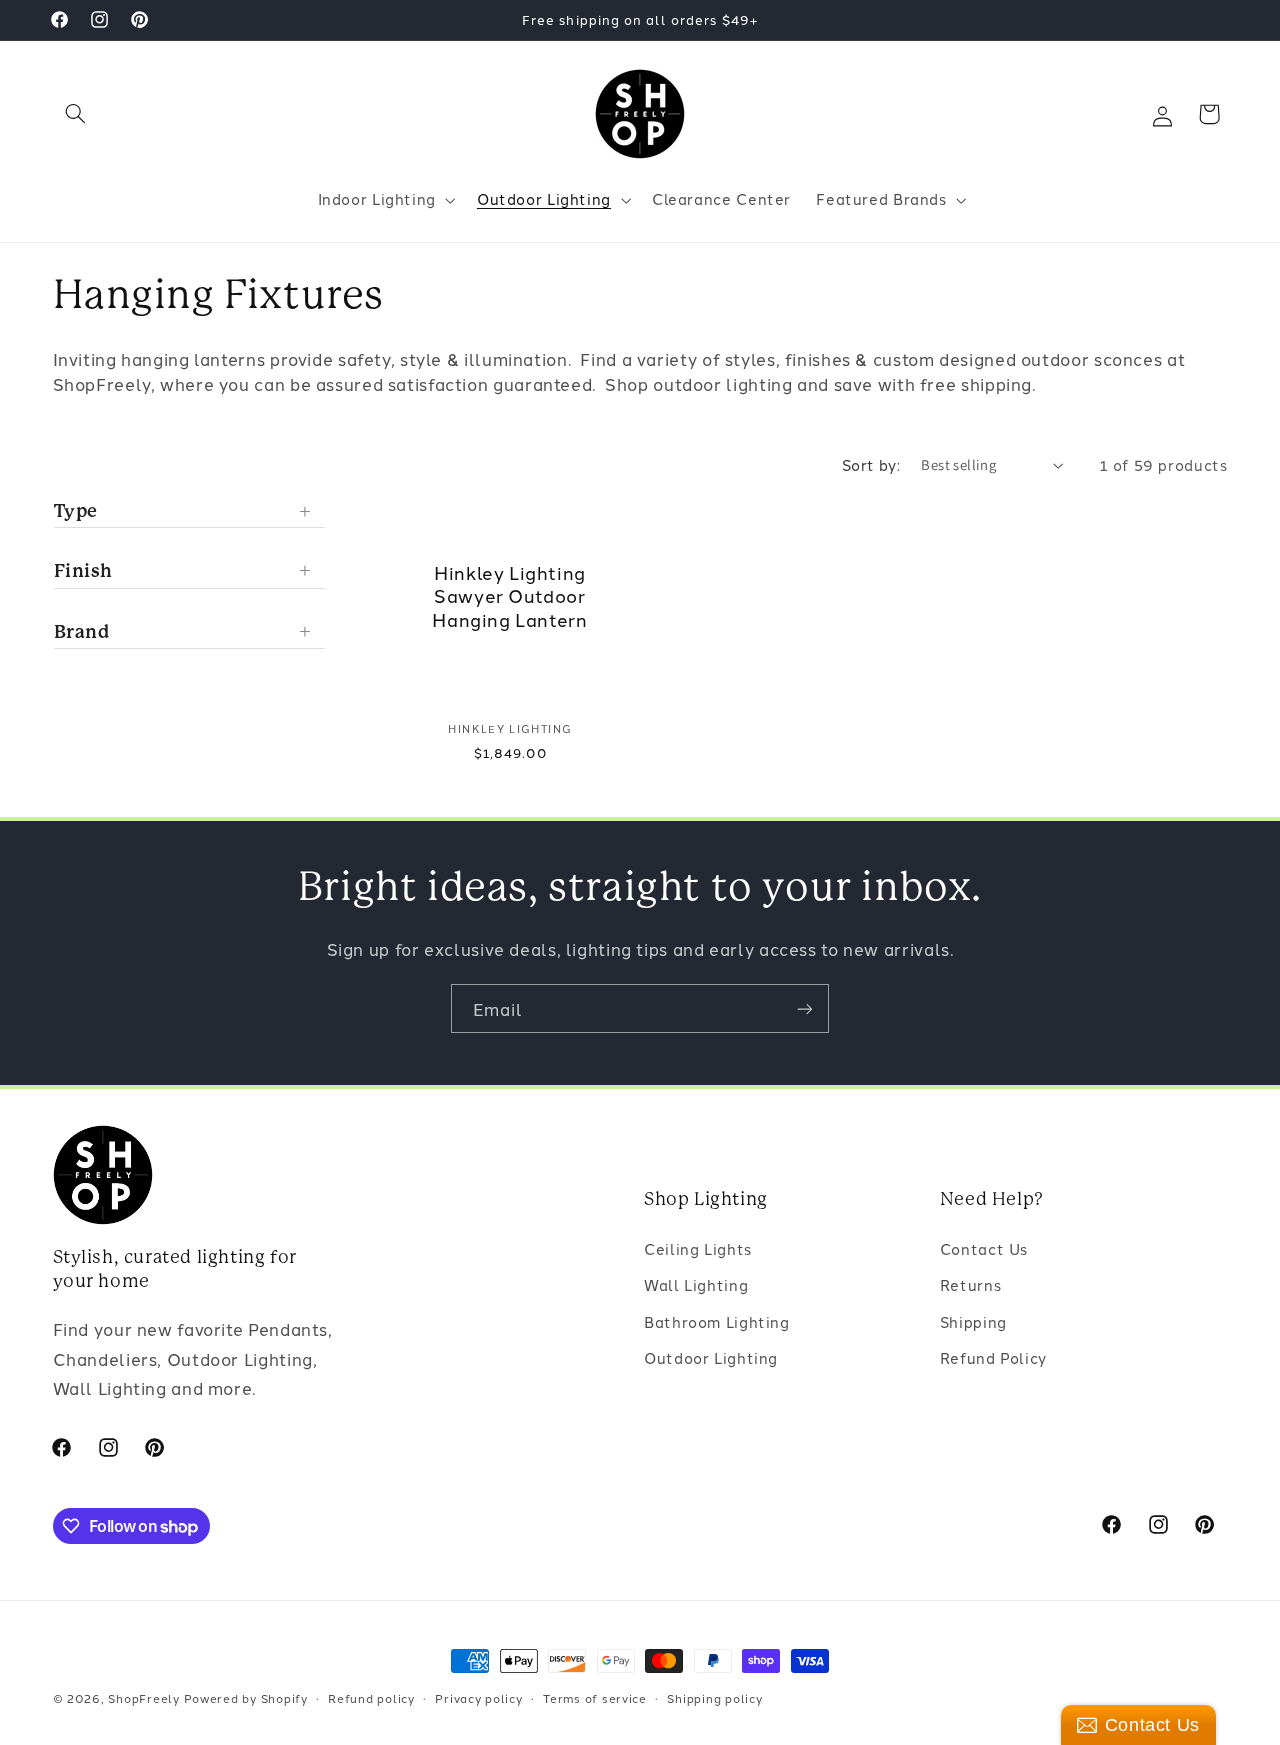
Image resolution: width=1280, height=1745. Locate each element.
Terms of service (595, 1698)
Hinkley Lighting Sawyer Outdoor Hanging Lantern (510, 596)
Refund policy (371, 1698)
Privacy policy (478, 1698)
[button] (76, 114)
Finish (84, 569)
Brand (82, 630)
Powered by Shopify (246, 1698)
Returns (970, 1284)
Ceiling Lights (698, 1248)
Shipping (973, 1321)
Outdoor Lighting (711, 1357)
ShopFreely (143, 1698)
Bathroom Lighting (717, 1321)
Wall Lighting (696, 1284)
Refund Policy (993, 1357)
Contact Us (984, 1248)
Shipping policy (714, 1698)
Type (76, 509)
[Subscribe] (805, 1008)
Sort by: (871, 464)
